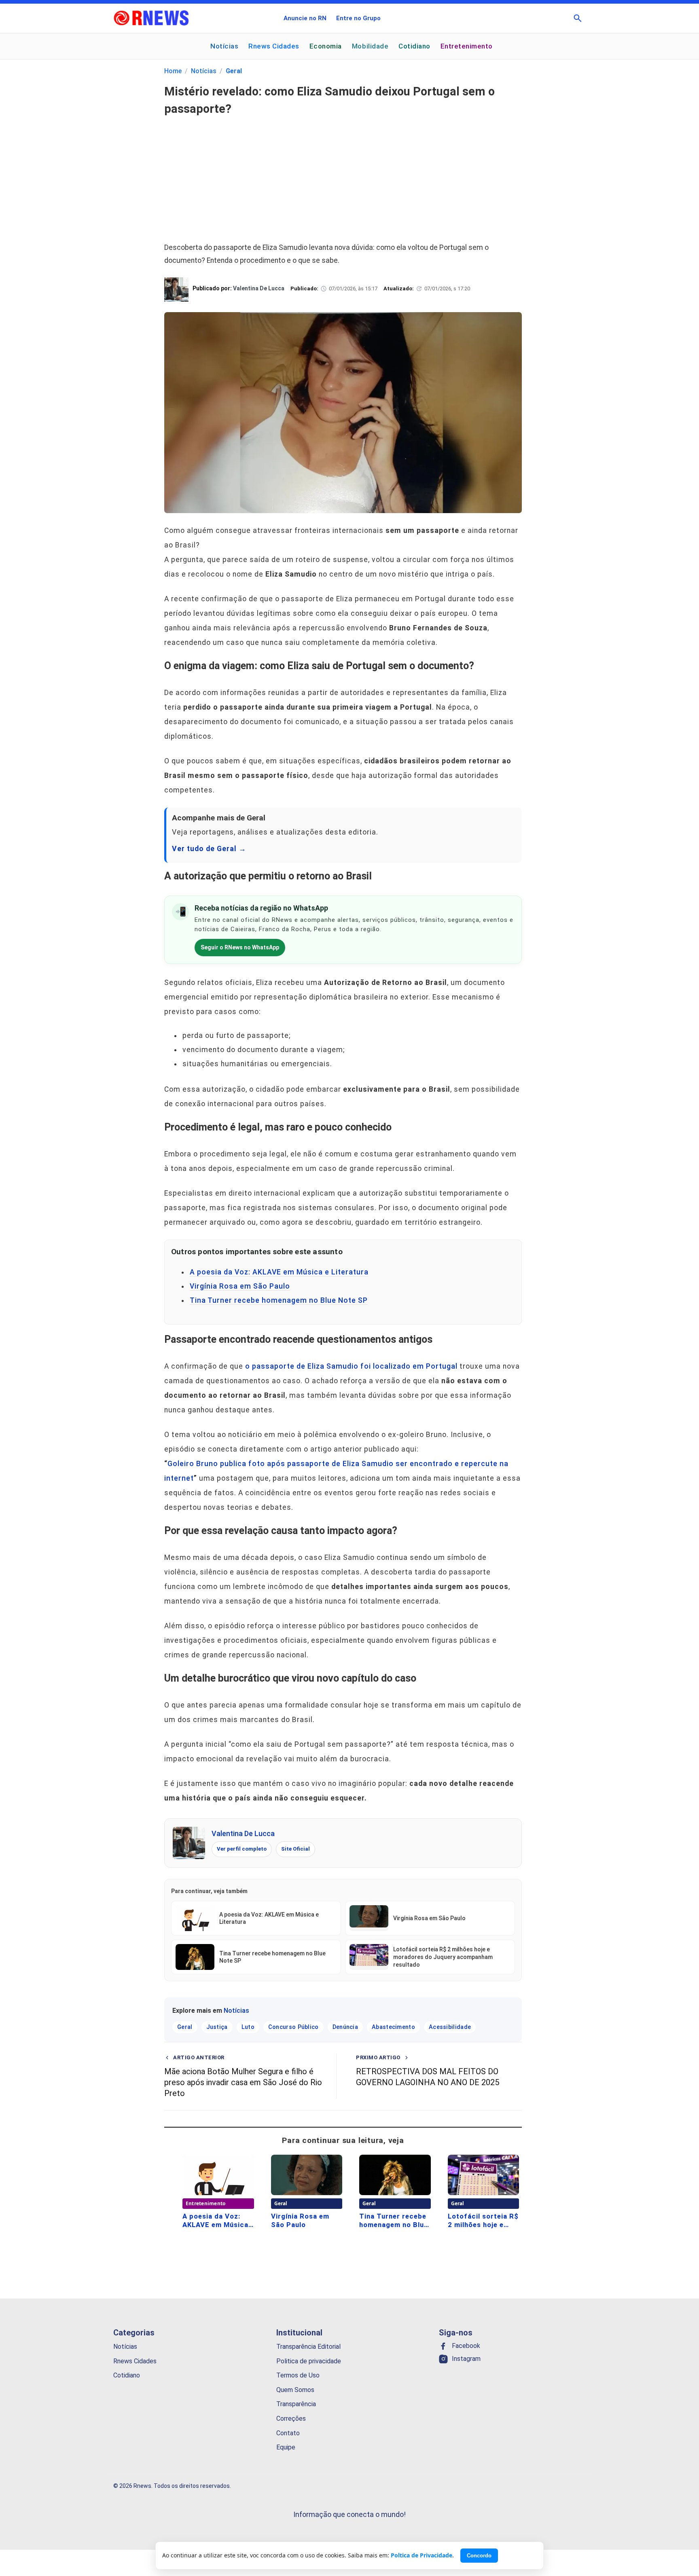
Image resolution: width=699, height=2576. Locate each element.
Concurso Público (293, 2027)
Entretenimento (467, 46)
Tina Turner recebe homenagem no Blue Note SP (279, 1300)
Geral (234, 71)
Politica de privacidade (309, 2361)
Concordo (479, 2556)
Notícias (224, 46)
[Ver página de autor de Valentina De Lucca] (189, 1843)
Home (173, 71)
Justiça (217, 2027)
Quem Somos (295, 2389)
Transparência (296, 2404)
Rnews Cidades (274, 46)
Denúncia (345, 2027)
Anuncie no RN (305, 18)
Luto (248, 2027)
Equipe (286, 2447)
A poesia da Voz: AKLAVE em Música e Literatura (279, 1272)
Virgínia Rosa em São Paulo (240, 1286)
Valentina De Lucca (243, 1833)
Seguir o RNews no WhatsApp (240, 947)
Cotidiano (414, 46)
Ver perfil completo (242, 1849)
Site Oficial (295, 1849)
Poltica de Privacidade (422, 2555)
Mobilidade (370, 46)
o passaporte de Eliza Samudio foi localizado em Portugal (351, 1366)
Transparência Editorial (308, 2347)
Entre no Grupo (358, 18)
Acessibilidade (450, 2027)
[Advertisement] (343, 174)
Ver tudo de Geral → (209, 849)
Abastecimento (393, 2027)
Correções (291, 2419)
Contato (288, 2433)
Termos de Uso (298, 2375)
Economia (326, 46)
